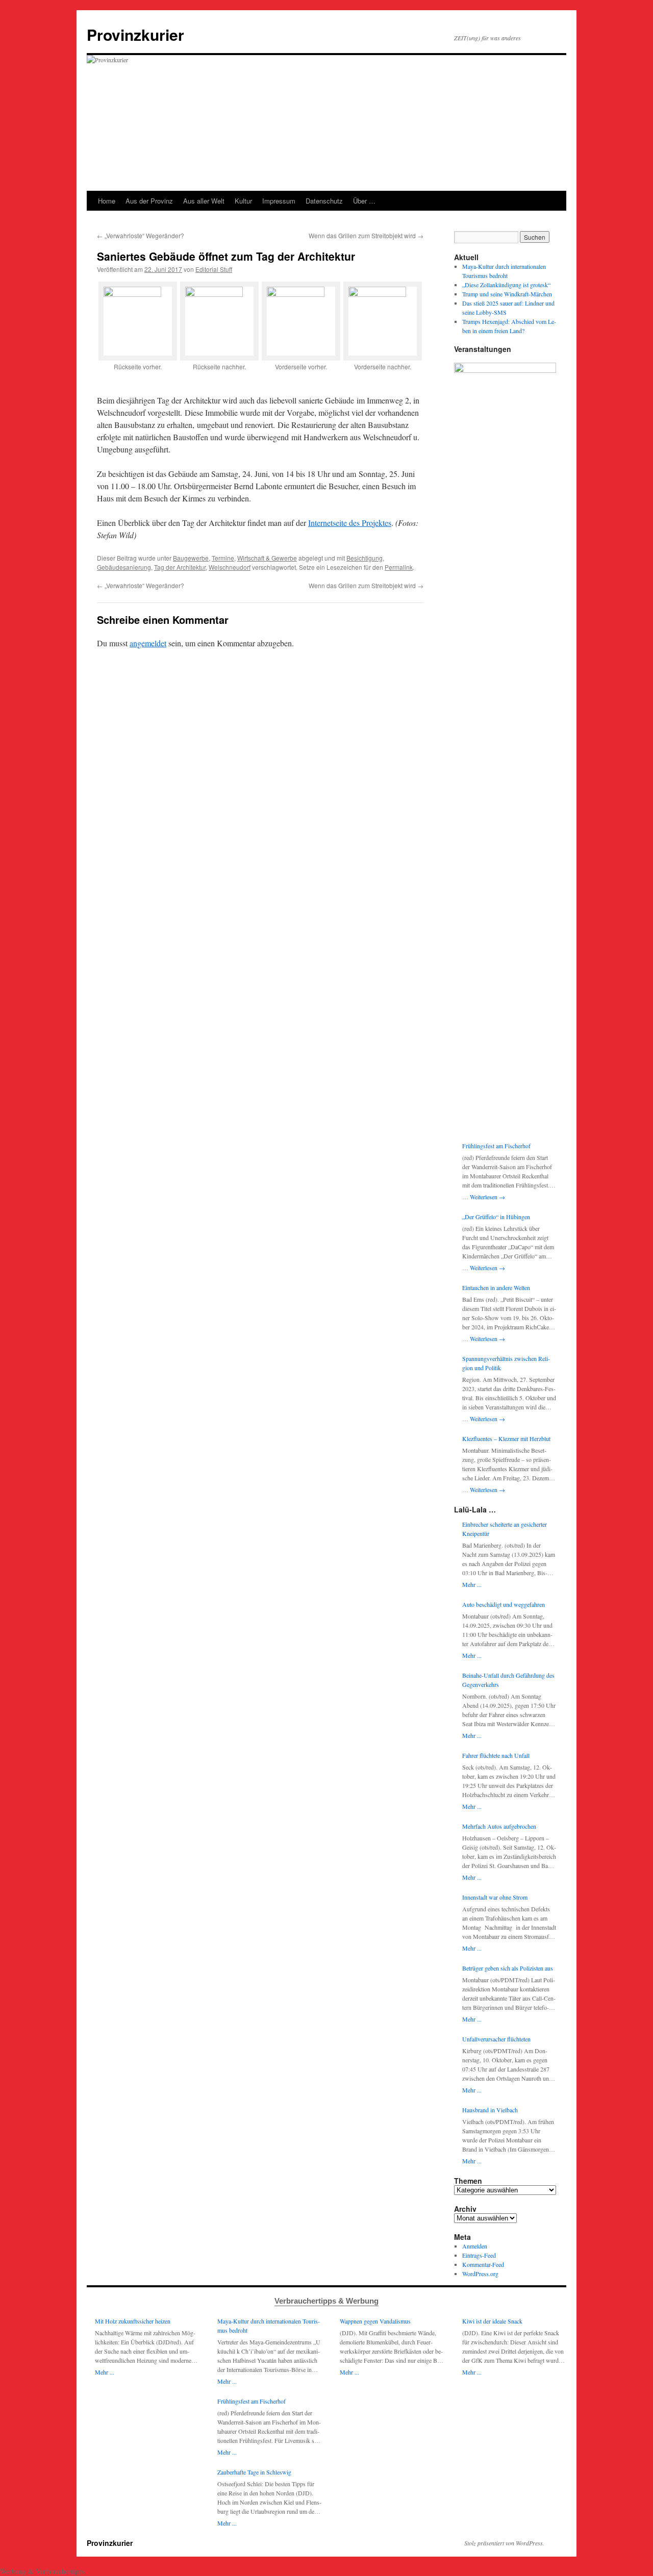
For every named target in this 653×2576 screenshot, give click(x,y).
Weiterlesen (487, 1197)
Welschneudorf (230, 567)
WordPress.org (480, 2274)
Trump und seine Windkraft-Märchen (507, 294)
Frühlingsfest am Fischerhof (496, 1146)
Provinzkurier (135, 34)
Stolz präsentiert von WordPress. (504, 2543)
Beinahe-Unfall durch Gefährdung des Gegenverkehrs (508, 1680)
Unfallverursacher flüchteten (496, 2039)
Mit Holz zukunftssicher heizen (133, 2321)
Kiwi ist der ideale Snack (492, 2321)
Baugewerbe (191, 558)
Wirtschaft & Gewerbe (267, 558)
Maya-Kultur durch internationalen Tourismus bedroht (269, 2326)
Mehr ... (472, 1584)
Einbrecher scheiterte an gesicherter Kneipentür (505, 1529)
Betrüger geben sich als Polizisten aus (508, 1968)
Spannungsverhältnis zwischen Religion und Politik (506, 1363)
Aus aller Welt (204, 201)
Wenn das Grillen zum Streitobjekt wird (366, 235)
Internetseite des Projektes (350, 523)
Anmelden (475, 2246)
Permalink (399, 567)
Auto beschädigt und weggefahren (504, 1604)
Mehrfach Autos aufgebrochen (499, 1826)
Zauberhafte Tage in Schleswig (254, 2472)
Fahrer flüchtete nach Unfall (496, 1755)
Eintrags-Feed (479, 2255)
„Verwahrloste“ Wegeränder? (141, 235)
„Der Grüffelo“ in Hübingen (496, 1217)
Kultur (243, 201)
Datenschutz (324, 201)
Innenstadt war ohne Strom (495, 1897)
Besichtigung (365, 558)
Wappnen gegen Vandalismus (375, 2321)
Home (107, 201)
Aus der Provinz (149, 201)
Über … (364, 201)
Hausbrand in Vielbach (490, 2110)
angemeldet (148, 643)
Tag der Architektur (180, 567)
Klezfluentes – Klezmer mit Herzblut (506, 1438)
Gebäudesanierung (124, 567)
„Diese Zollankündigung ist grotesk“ (506, 285)
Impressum (279, 201)
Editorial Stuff (214, 269)
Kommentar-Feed (483, 2264)
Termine (223, 558)
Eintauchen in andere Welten (496, 1287)
